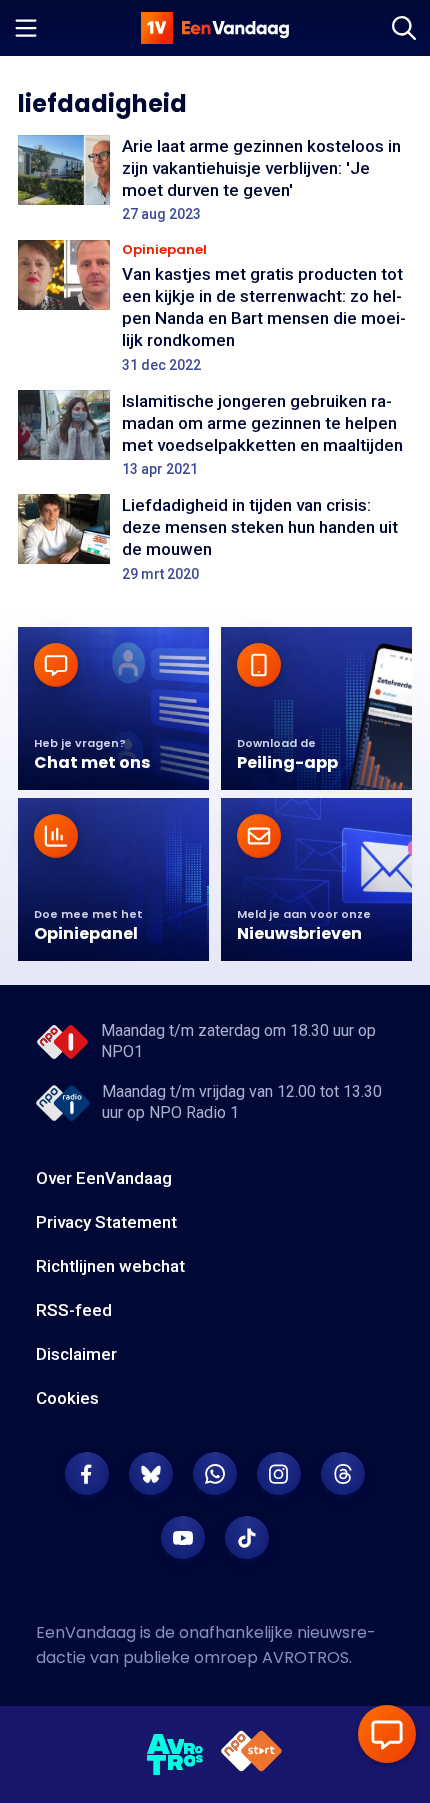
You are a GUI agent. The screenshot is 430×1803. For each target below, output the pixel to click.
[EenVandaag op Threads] (343, 1474)
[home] (215, 28)
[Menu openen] (26, 28)
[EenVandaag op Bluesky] (151, 1474)
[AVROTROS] (175, 1755)
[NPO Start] (251, 1754)
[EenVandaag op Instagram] (279, 1474)
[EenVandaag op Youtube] (183, 1538)
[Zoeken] (404, 28)
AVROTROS (305, 1657)
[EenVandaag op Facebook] (87, 1474)
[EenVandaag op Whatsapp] (215, 1474)
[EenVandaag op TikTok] (247, 1538)
